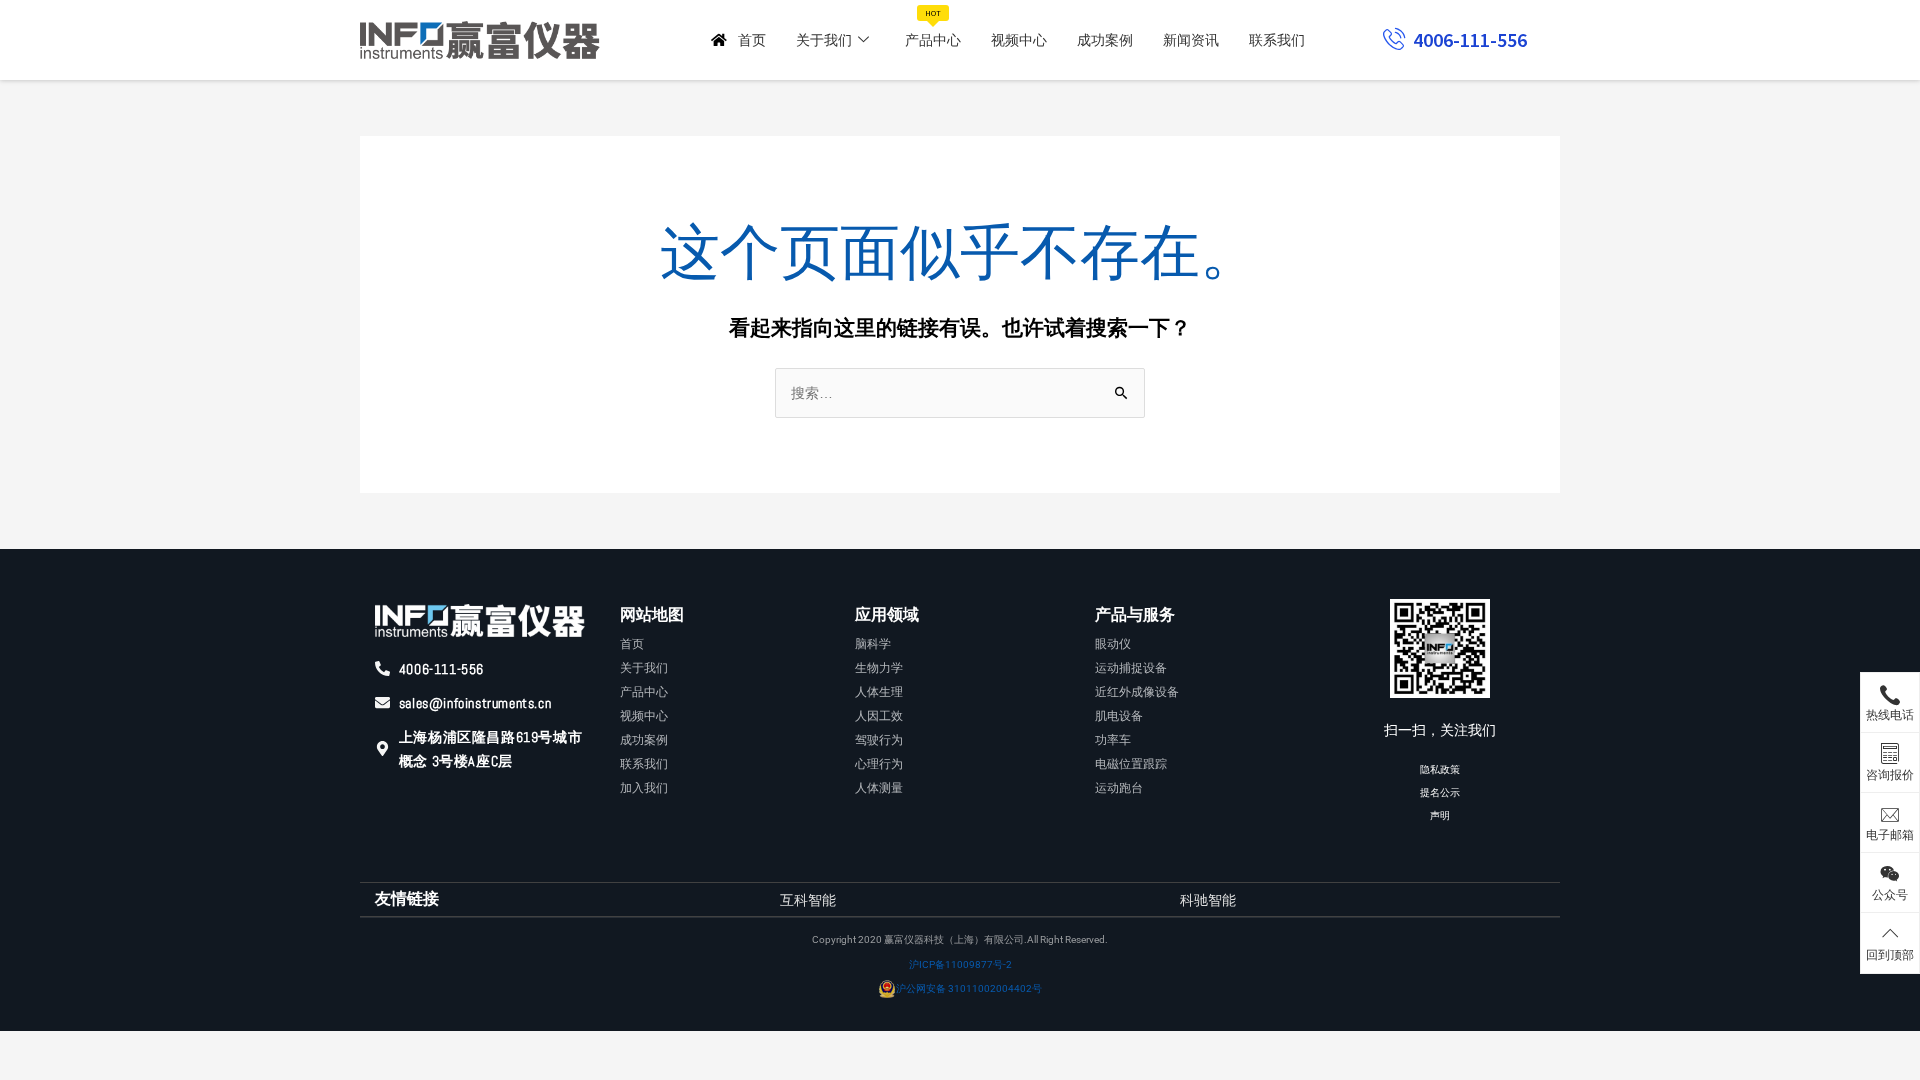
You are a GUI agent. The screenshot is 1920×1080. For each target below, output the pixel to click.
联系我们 (1277, 40)
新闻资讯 (1191, 40)
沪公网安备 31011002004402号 (969, 988)
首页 (752, 40)
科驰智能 (1208, 900)
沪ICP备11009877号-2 (960, 964)
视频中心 (1019, 40)
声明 (1440, 815)
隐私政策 (1440, 769)
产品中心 (933, 28)
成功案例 (1105, 40)
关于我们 (824, 40)
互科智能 (808, 900)
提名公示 (1440, 792)
